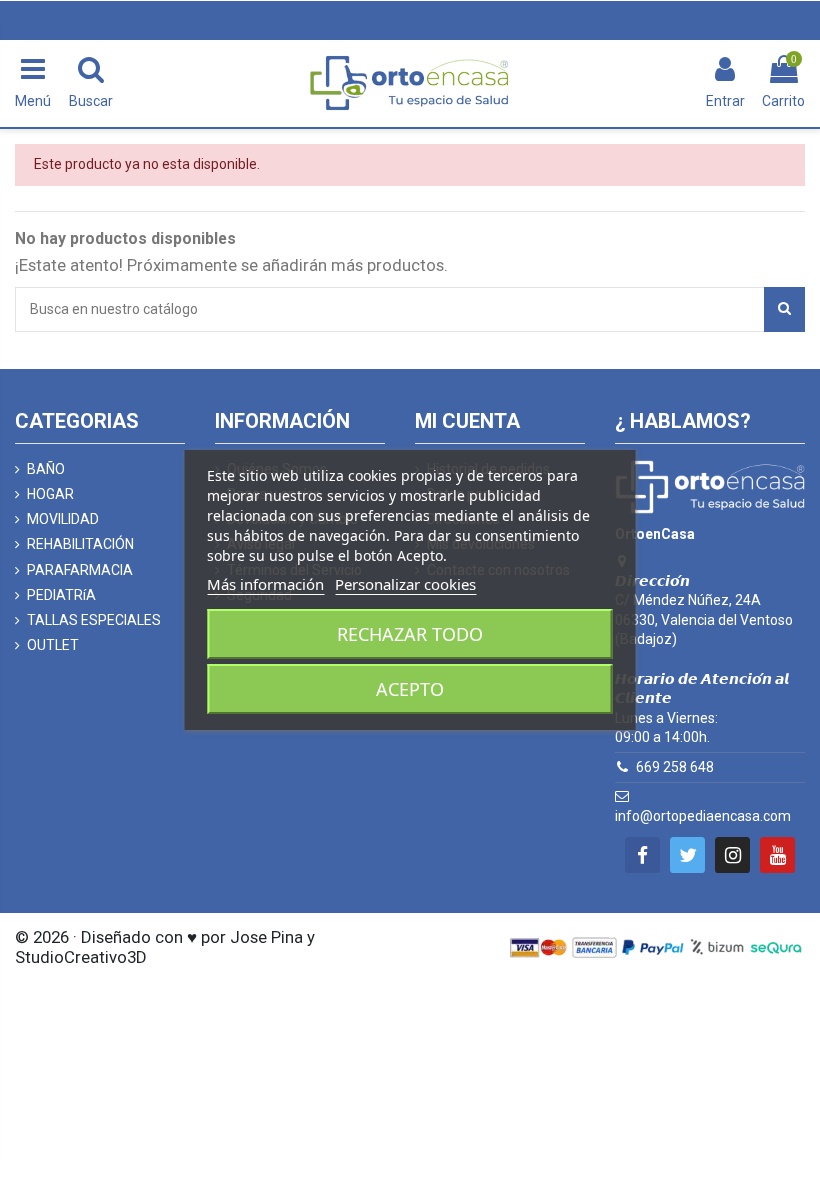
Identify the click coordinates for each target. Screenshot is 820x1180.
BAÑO (46, 469)
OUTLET (53, 645)
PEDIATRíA (61, 595)
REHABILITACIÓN (80, 544)
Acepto (410, 689)
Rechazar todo (410, 634)
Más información (265, 584)
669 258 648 (675, 767)
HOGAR (50, 494)
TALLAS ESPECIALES (94, 620)
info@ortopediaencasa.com (703, 816)
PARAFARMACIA (80, 570)
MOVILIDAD (63, 519)
